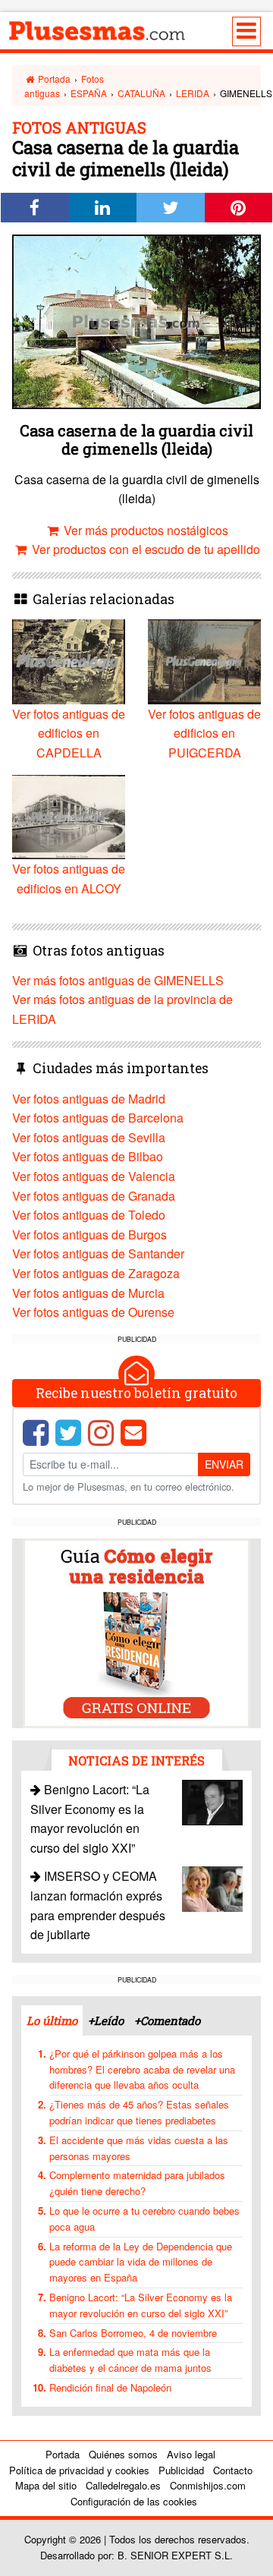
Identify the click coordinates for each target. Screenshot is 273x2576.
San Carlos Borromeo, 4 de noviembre (133, 2333)
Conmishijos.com (208, 2485)
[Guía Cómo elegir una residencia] (136, 1632)
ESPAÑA (89, 93)
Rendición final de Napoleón (110, 2387)
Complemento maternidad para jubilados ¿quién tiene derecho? (137, 2183)
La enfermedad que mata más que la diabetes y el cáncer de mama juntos (130, 2360)
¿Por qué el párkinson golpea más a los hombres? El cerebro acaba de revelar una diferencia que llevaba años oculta (142, 2069)
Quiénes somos (123, 2454)
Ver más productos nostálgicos (144, 530)
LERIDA (193, 93)
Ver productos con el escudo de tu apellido (144, 549)
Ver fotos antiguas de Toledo (89, 1215)
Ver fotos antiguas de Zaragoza (96, 1273)
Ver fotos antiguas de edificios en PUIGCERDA (204, 733)
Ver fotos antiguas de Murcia (88, 1293)
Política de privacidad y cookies (79, 2470)
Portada (53, 79)
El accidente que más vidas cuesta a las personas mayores (139, 2148)
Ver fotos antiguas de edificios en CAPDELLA (69, 733)
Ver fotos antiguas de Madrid (89, 1099)
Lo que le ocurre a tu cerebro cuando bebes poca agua (144, 2219)
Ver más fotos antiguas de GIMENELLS (118, 980)
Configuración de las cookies (134, 2501)
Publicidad (181, 2470)
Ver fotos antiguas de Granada (94, 1196)
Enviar (224, 1464)
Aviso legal (191, 2454)
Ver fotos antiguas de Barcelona (98, 1118)
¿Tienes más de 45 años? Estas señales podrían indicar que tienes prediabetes (139, 2112)
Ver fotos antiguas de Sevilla (89, 1137)
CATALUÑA (141, 93)
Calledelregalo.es (123, 2485)
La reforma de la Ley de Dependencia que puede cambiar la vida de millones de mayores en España (141, 2262)
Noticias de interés (136, 1760)
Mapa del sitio (46, 2485)
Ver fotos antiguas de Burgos (89, 1234)
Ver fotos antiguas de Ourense (93, 1312)
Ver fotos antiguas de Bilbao (88, 1156)
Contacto (233, 2470)
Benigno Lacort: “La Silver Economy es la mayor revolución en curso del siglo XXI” (141, 2305)
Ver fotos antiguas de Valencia (94, 1176)
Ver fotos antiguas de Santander (98, 1253)
